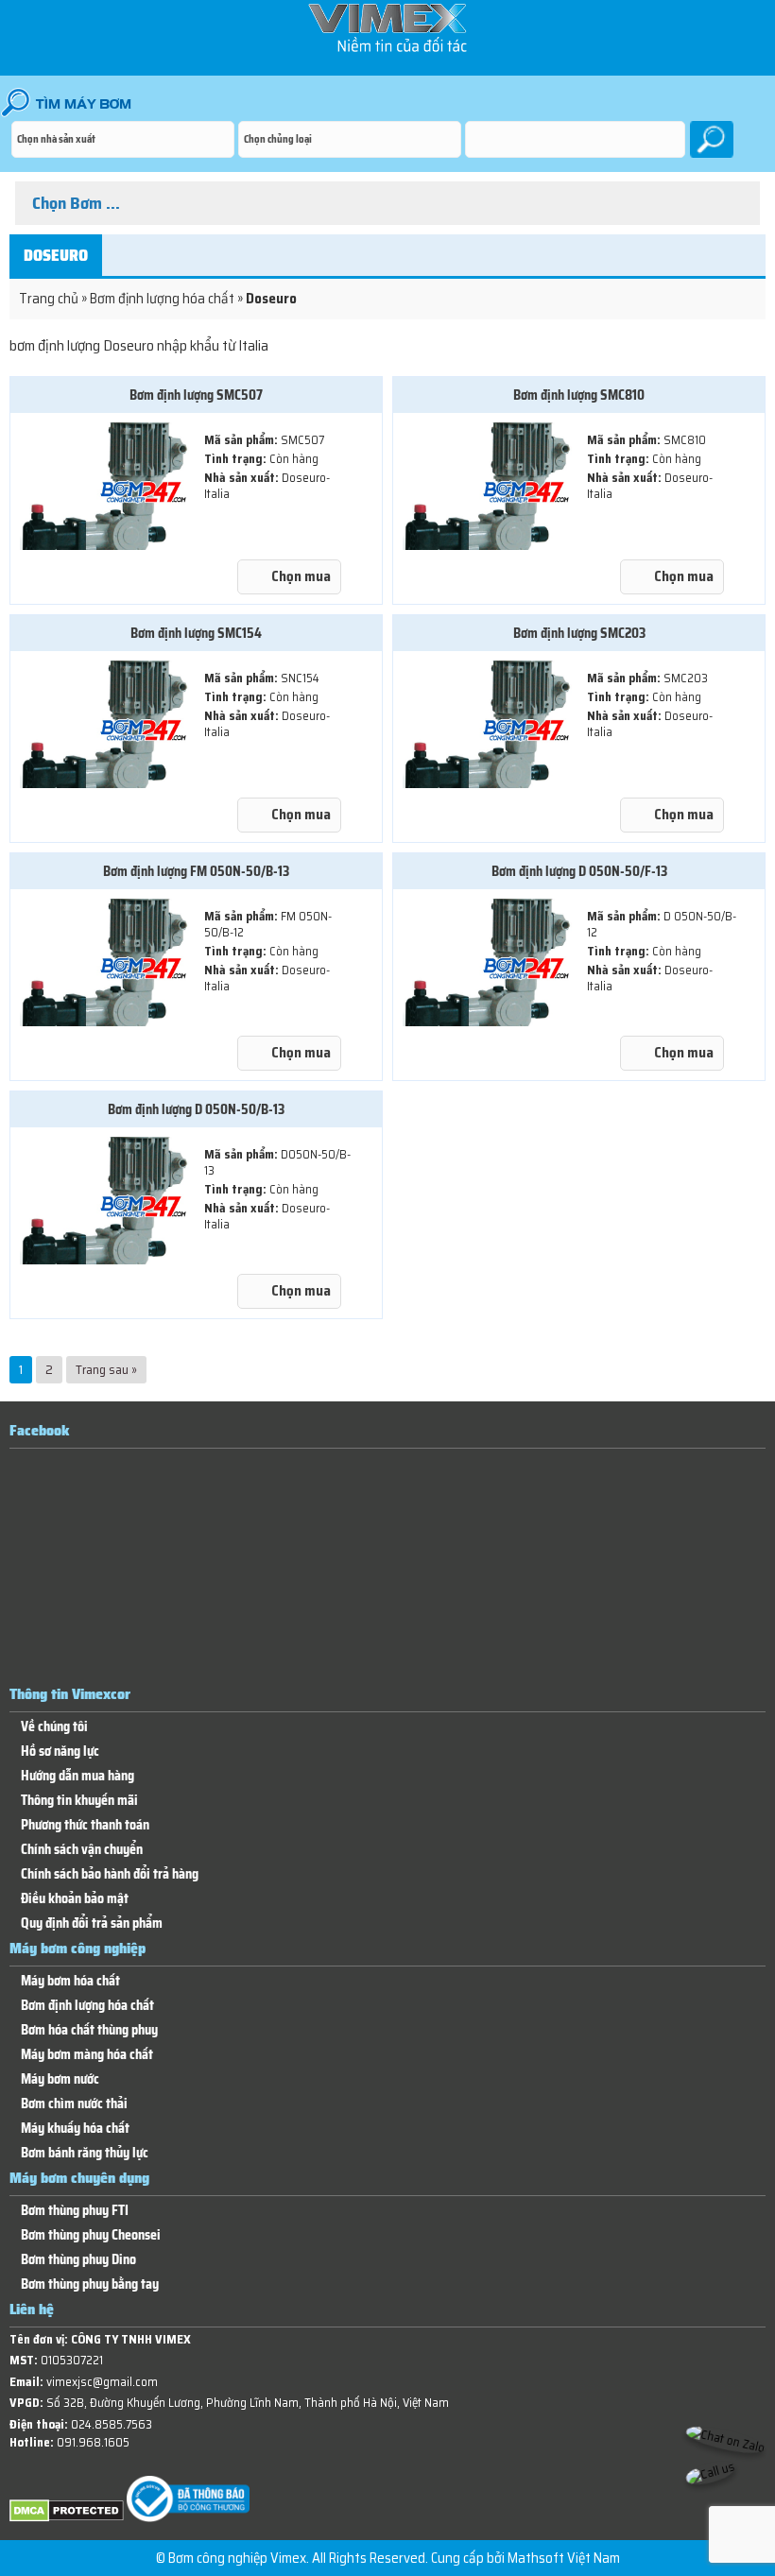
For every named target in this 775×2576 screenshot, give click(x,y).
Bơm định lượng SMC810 (579, 395)
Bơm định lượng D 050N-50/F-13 (579, 871)
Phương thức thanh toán (85, 1825)
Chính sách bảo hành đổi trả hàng (110, 1874)
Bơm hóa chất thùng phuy (89, 2030)
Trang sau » (106, 1369)
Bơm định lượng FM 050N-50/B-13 (196, 871)
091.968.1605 (93, 2442)
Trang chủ (49, 299)
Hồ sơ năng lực (60, 1752)
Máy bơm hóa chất (70, 1981)
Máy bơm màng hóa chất (87, 2055)
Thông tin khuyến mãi (79, 1801)
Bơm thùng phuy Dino (78, 2260)
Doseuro (56, 255)
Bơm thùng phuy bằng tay (90, 2284)
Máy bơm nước (60, 2079)
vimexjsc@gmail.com (102, 2382)
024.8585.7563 (112, 2424)
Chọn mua (301, 576)
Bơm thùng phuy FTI (75, 2211)
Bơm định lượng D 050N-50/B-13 (196, 1109)
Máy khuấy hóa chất (75, 2129)
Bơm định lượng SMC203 (579, 633)
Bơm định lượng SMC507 (196, 395)
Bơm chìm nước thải (74, 2104)
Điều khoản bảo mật (75, 1899)
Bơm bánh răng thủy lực (85, 2153)
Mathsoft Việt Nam (564, 2558)
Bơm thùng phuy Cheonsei (91, 2235)
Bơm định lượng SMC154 (196, 633)
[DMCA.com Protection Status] (67, 2518)
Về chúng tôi (54, 1727)
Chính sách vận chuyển (82, 1850)
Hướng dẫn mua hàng (77, 1776)
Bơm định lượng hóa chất (162, 299)
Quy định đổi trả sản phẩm (92, 1923)
